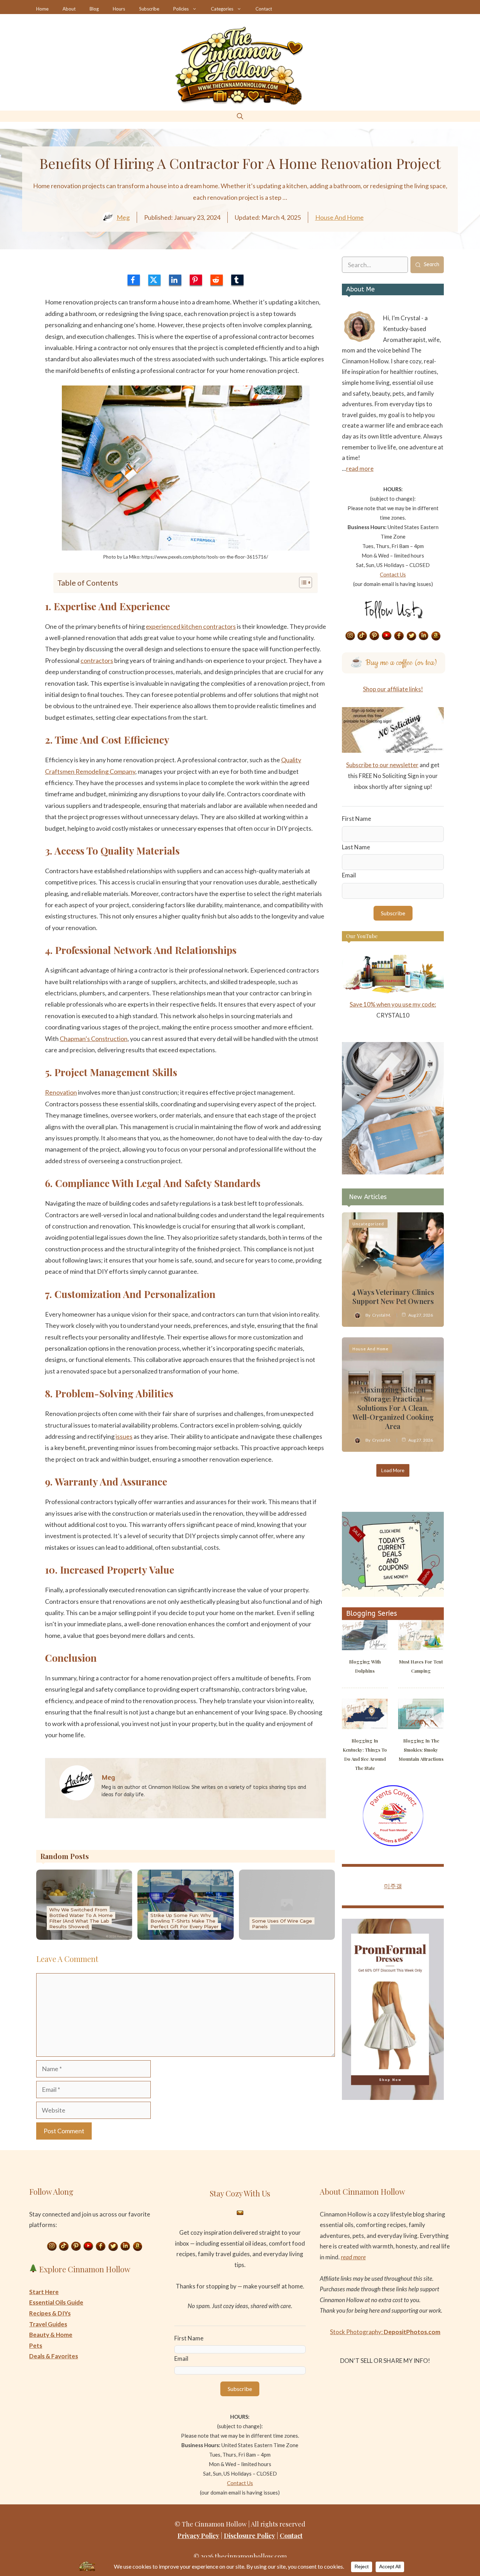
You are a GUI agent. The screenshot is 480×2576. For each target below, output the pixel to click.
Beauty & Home (51, 2335)
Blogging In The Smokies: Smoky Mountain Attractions (421, 1750)
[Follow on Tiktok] (362, 636)
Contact (264, 9)
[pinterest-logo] (196, 280)
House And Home (339, 217)
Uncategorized (368, 1224)
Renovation (61, 1092)
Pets (36, 2346)
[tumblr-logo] (237, 280)
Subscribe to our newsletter (382, 765)
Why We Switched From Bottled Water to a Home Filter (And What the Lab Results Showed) (81, 1918)
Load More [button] (393, 1470)
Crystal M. (382, 1315)
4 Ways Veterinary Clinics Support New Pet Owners (393, 1296)
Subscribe (149, 9)
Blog (94, 9)
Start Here (44, 2292)
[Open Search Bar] (240, 116)
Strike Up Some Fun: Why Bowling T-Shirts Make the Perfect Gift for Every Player (184, 1921)
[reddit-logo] (217, 280)
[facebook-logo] (134, 280)
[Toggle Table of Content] (302, 582)
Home (42, 9)
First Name (356, 819)
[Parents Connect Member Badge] (393, 1844)
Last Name (356, 847)
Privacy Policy (198, 2536)
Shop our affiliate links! (393, 689)
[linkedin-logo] (175, 280)
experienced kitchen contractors (191, 626)
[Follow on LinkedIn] (424, 636)
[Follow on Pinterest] (375, 636)
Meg (123, 217)
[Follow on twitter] (411, 636)
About (69, 9)
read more (360, 469)
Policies (181, 9)
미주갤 (393, 1886)
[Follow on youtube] (387, 636)
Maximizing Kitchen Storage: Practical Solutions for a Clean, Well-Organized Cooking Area (393, 1408)
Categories (222, 9)
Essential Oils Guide (56, 2302)
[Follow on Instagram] (350, 636)
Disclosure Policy (249, 2536)
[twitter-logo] (154, 280)
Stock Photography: (385, 2332)
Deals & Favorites (54, 2356)
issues (124, 1436)
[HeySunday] (393, 1172)
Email (349, 875)
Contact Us (393, 574)
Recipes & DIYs (50, 2313)
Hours (119, 9)
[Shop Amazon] (436, 636)
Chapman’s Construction (94, 1039)
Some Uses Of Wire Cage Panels (282, 1924)
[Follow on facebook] (399, 636)
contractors (97, 660)
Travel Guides (48, 2324)
